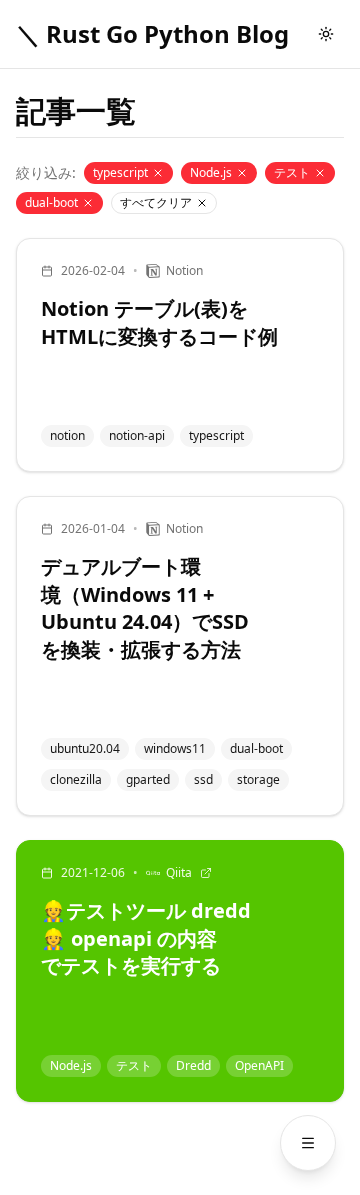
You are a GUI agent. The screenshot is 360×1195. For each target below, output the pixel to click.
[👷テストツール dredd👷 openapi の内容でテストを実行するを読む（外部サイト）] (180, 971)
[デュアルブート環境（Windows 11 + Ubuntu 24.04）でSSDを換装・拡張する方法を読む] (180, 656)
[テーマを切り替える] (326, 34)
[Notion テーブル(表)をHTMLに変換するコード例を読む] (180, 355)
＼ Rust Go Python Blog (152, 34)
